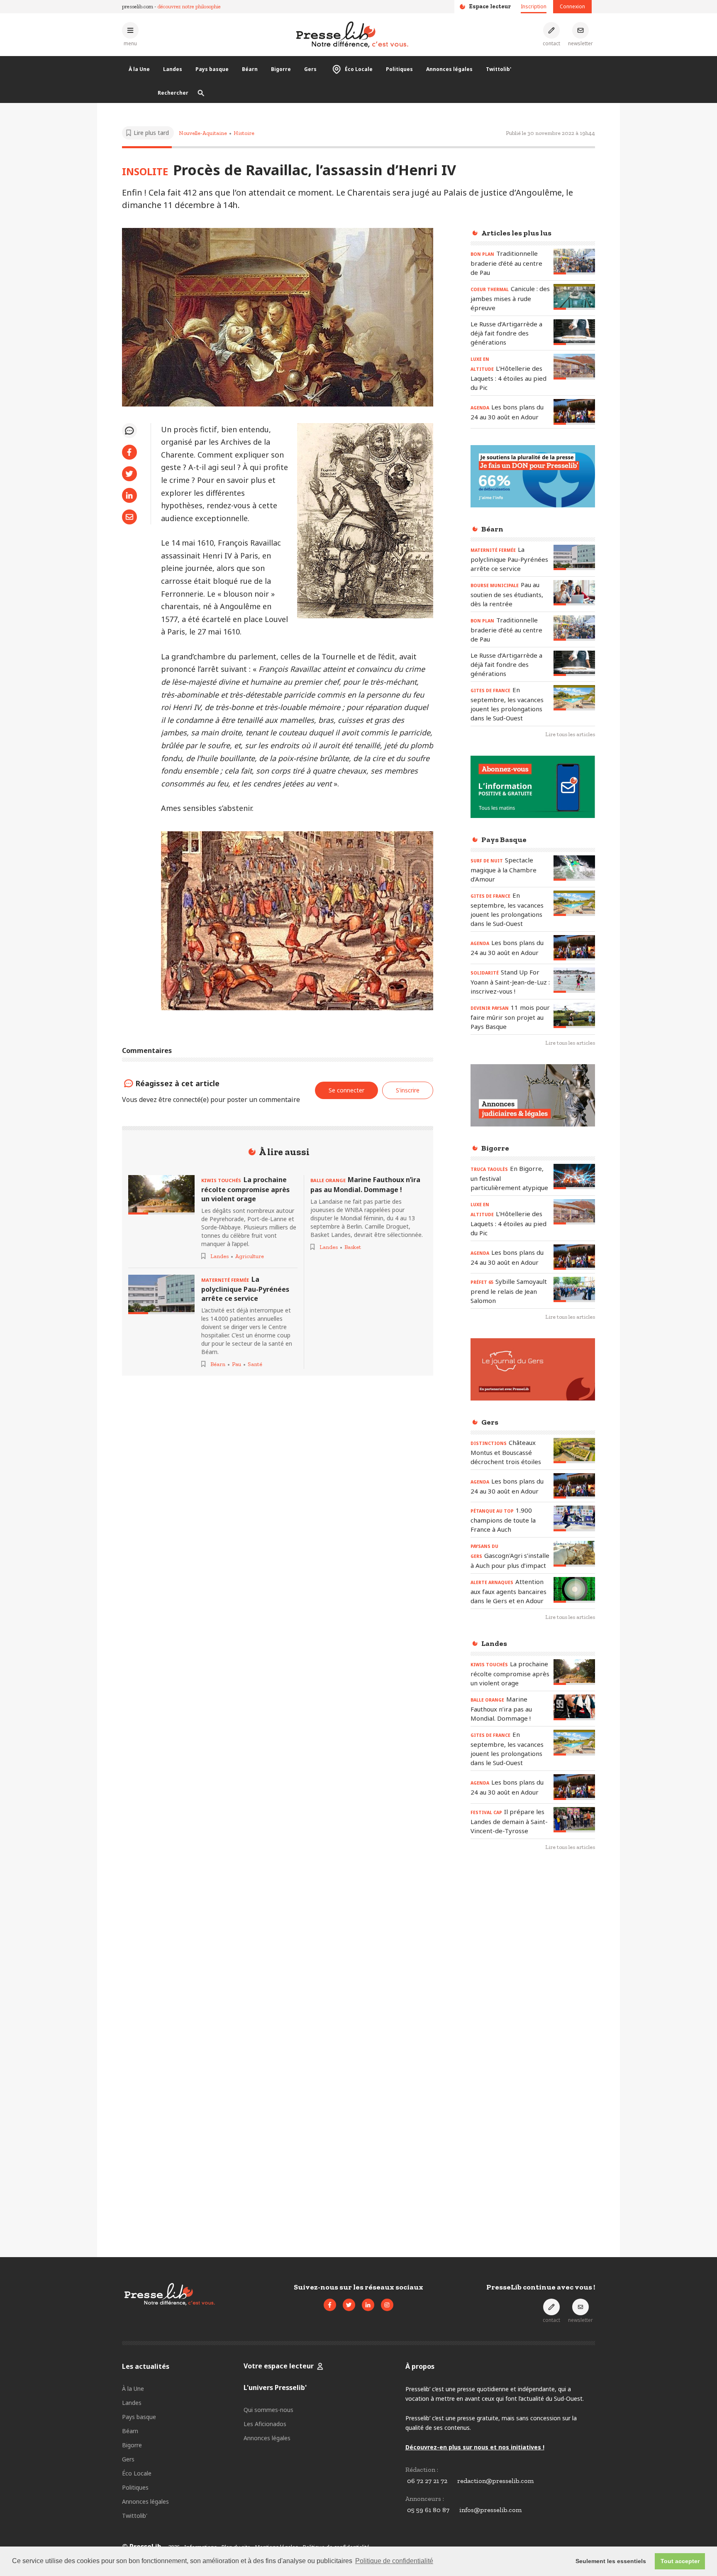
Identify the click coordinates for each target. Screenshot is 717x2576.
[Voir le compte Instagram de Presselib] (387, 2305)
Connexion (572, 6)
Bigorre (281, 69)
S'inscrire (408, 1090)
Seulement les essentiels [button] (611, 2561)
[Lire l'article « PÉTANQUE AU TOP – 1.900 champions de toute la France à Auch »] (574, 1518)
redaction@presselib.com (495, 2481)
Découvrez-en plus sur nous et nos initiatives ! (475, 2447)
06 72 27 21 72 (427, 2481)
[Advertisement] (533, 1993)
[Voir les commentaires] (129, 431)
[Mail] (129, 517)
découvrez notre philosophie (189, 6)
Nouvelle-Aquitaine (203, 133)
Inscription (534, 6)
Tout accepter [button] (680, 2561)
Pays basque (212, 69)
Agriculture (250, 1256)
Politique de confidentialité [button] (394, 2561)
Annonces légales (449, 69)
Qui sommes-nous (268, 2410)
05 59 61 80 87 (428, 2510)
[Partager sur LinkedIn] (129, 495)
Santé (255, 1364)
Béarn (250, 69)
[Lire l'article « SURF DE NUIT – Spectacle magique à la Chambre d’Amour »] (574, 868)
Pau (237, 1364)
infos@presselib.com (490, 2510)
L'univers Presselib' (275, 2387)
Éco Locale (359, 69)
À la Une (139, 69)
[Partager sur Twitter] (129, 474)
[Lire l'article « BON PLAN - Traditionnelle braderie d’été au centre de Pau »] (574, 261)
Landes (173, 69)
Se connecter (346, 1090)
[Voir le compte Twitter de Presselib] (349, 2305)
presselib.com (138, 6)
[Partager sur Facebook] (129, 452)
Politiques (399, 69)
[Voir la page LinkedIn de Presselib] (368, 2305)
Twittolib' (499, 69)
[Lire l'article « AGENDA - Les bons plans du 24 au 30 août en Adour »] (574, 412)
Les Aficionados (265, 2424)
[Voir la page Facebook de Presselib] (330, 2305)
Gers (310, 69)
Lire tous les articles (570, 734)
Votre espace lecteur (279, 2366)
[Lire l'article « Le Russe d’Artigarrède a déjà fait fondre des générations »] (574, 332)
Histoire (244, 133)
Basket (353, 1247)
